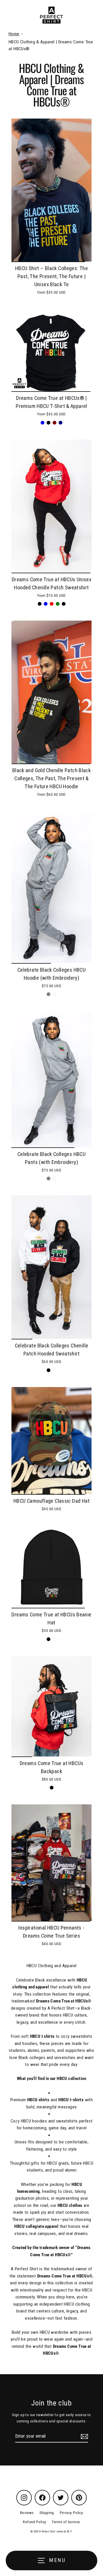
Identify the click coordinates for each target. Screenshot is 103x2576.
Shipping (47, 2513)
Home (14, 34)
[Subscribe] (84, 2436)
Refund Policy (34, 2522)
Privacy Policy (71, 2513)
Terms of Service (66, 2522)
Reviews (27, 2513)
